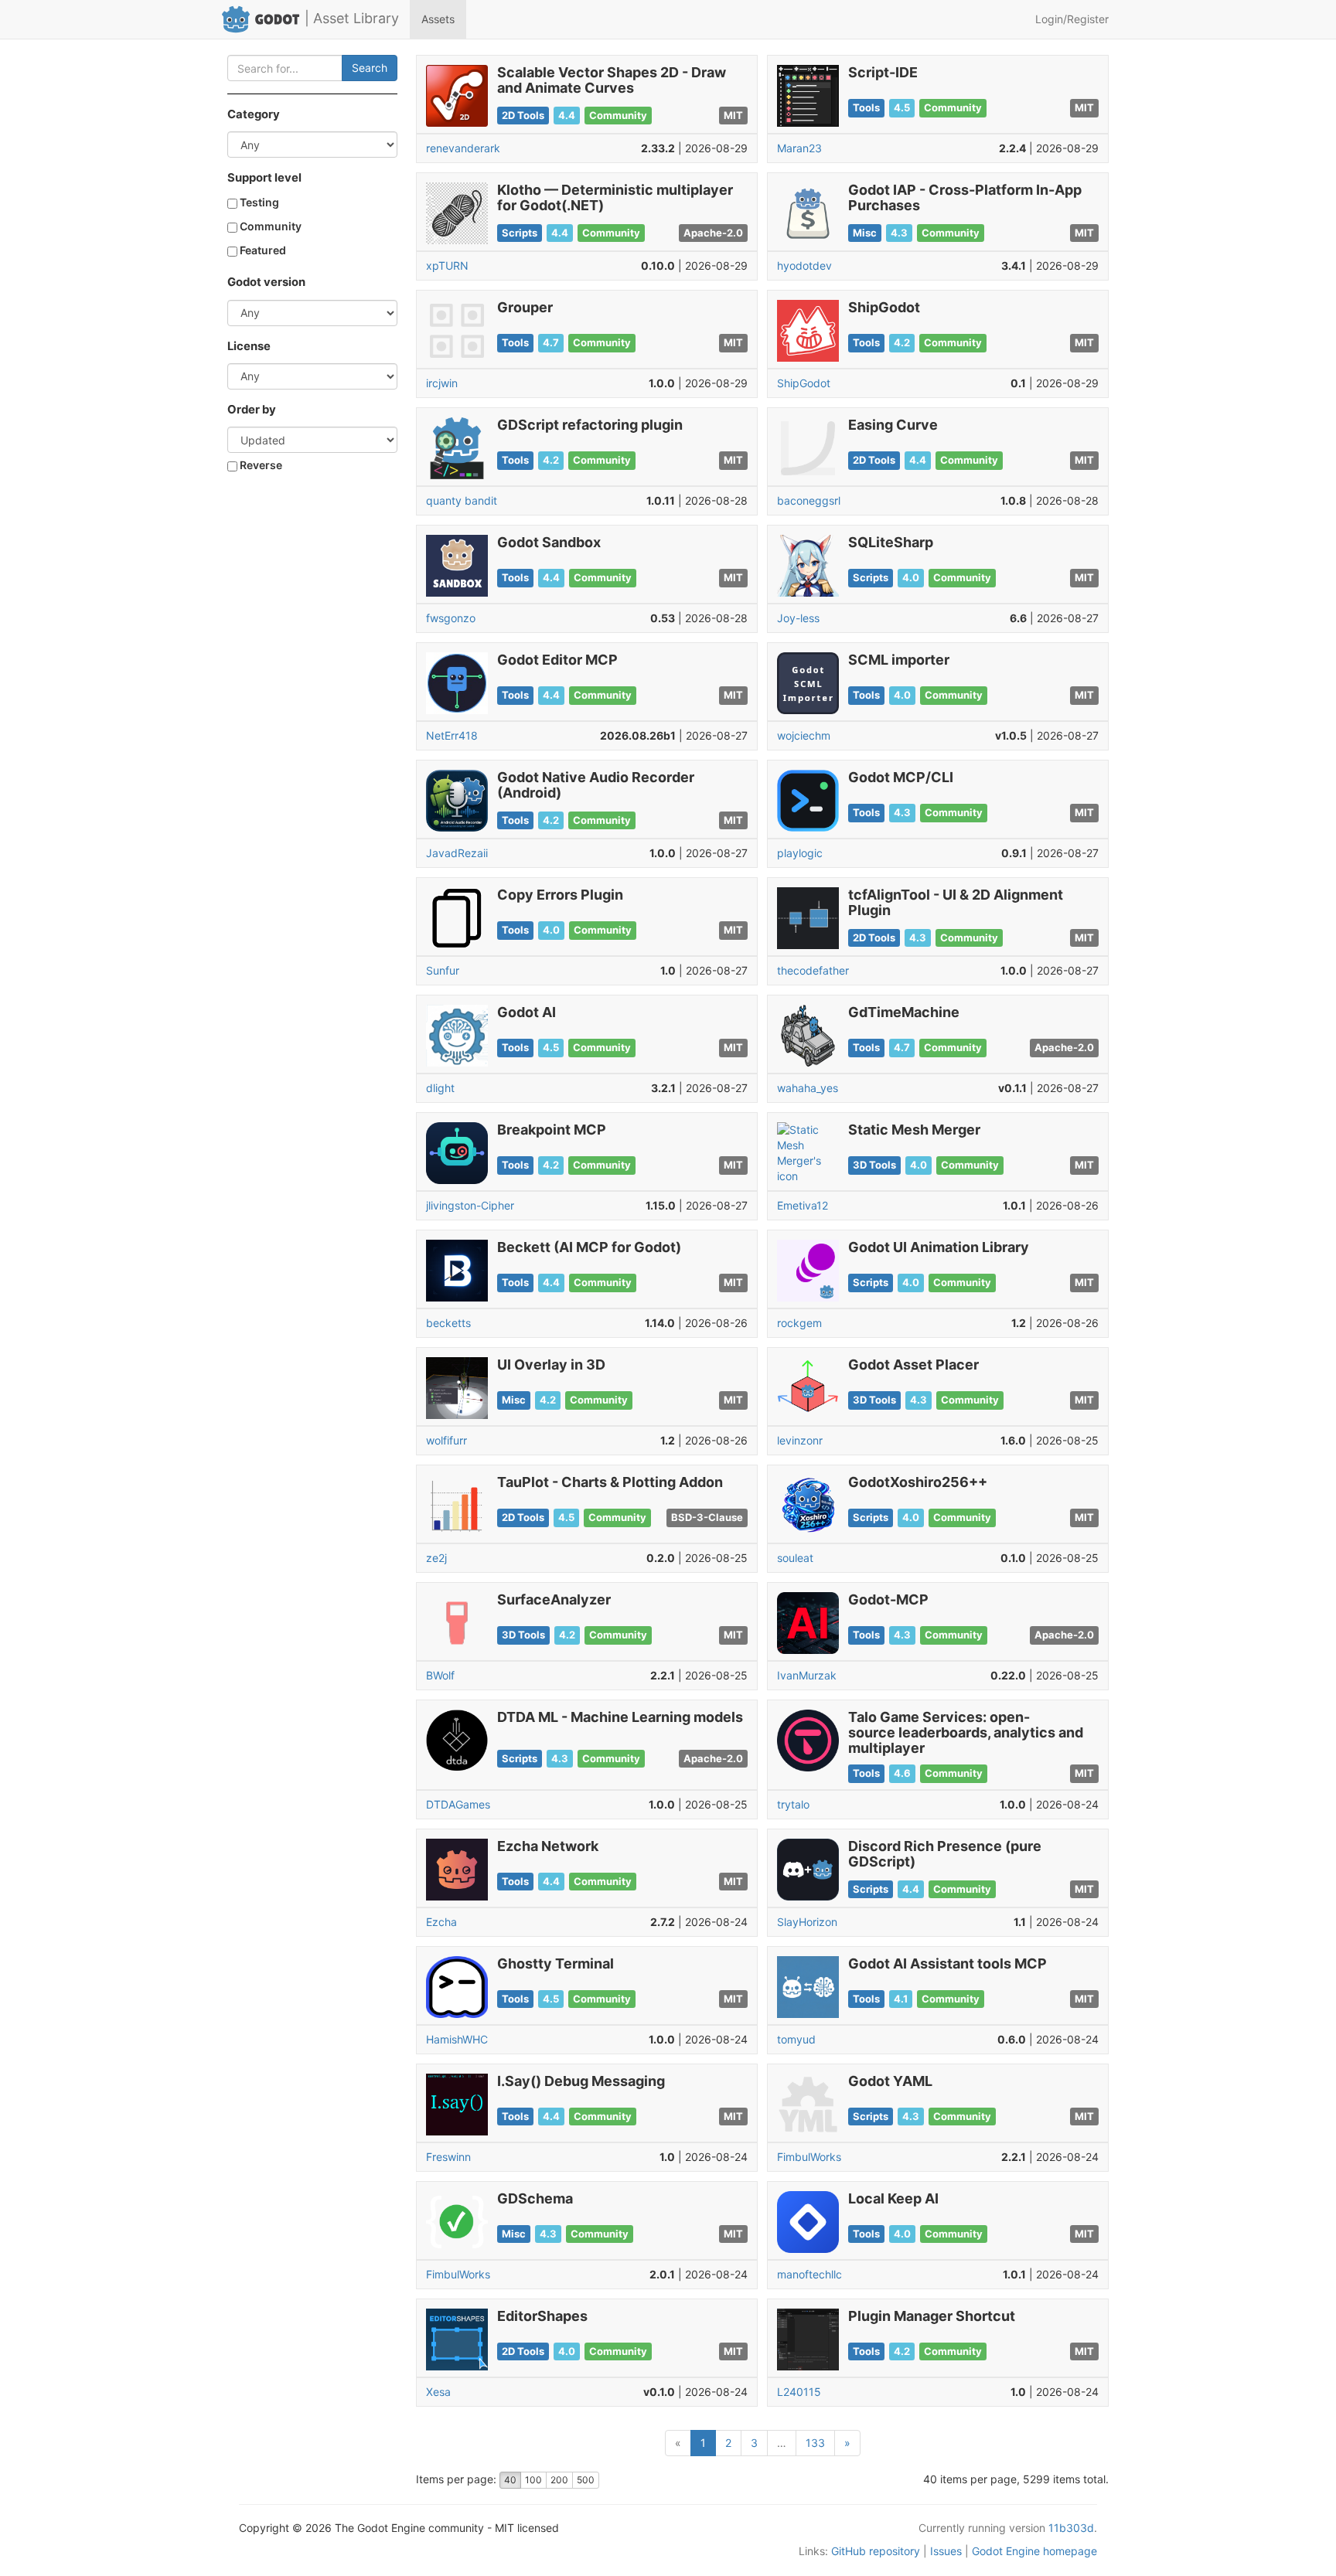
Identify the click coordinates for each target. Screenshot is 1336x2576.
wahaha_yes (808, 1088)
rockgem (799, 1323)
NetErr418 (452, 735)
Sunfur (443, 970)
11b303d (1071, 2528)
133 (815, 2443)
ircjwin (442, 383)
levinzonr (800, 1440)
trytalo (793, 1804)
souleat (795, 1558)
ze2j (436, 1558)
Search (370, 68)
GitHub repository (876, 2551)
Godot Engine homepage (1034, 2551)
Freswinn (448, 2157)
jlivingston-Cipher (470, 1205)
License (249, 346)
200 (559, 2480)
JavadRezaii (457, 853)
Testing (258, 202)
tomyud (796, 2039)
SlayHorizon (807, 1922)
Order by (252, 410)
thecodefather (813, 970)
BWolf (440, 1675)
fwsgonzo (451, 618)
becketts (448, 1323)
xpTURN (447, 265)
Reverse (260, 465)
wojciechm (804, 735)
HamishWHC (457, 2039)
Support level (264, 178)
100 (533, 2480)
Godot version (266, 282)
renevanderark (463, 148)
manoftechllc (809, 2274)
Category (254, 114)
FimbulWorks (809, 2157)
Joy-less (798, 618)
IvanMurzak (807, 1675)
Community (269, 226)
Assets (438, 19)
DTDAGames (458, 1804)
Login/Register (1072, 19)
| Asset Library (352, 18)
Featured (262, 250)
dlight (440, 1088)
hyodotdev (804, 265)
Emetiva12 (803, 1205)
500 (586, 2480)
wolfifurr (446, 1440)
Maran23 (799, 148)
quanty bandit (462, 500)
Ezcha (441, 1922)
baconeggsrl (809, 500)
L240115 (799, 2392)
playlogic (800, 853)
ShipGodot (804, 383)
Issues (946, 2551)
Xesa (438, 2392)
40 (510, 2480)
